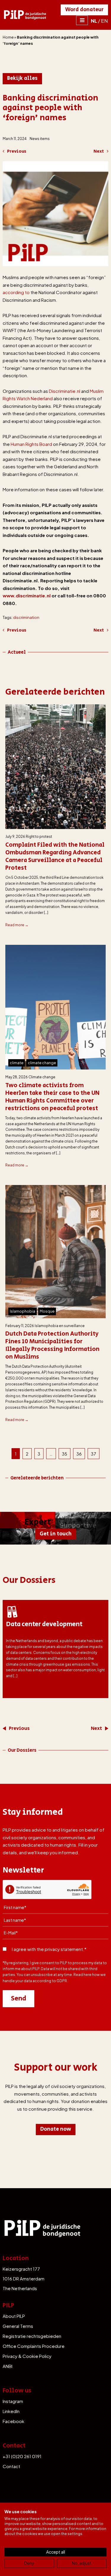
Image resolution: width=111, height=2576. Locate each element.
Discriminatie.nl (65, 391)
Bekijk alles (22, 78)
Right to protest (39, 837)
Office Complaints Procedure (34, 2346)
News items (40, 139)
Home (8, 37)
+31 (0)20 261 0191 (22, 2456)
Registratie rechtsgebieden (32, 2336)
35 (65, 1454)
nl (94, 21)
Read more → (17, 925)
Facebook (13, 2421)
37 (94, 1454)
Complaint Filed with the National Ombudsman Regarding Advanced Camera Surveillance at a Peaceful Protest (55, 857)
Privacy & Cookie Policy (27, 2356)
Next (99, 151)
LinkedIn (11, 2411)
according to (16, 292)
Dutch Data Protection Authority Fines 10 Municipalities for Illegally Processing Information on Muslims (52, 1346)
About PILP (14, 2316)
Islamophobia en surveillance (60, 1326)
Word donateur (84, 10)
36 (79, 1454)
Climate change (42, 1077)
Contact (11, 2466)
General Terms (18, 2326)
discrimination (26, 617)
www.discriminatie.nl (27, 595)
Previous (17, 151)
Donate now (56, 2129)
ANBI (8, 2366)
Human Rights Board (31, 444)
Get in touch (56, 1534)
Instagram (13, 2401)
